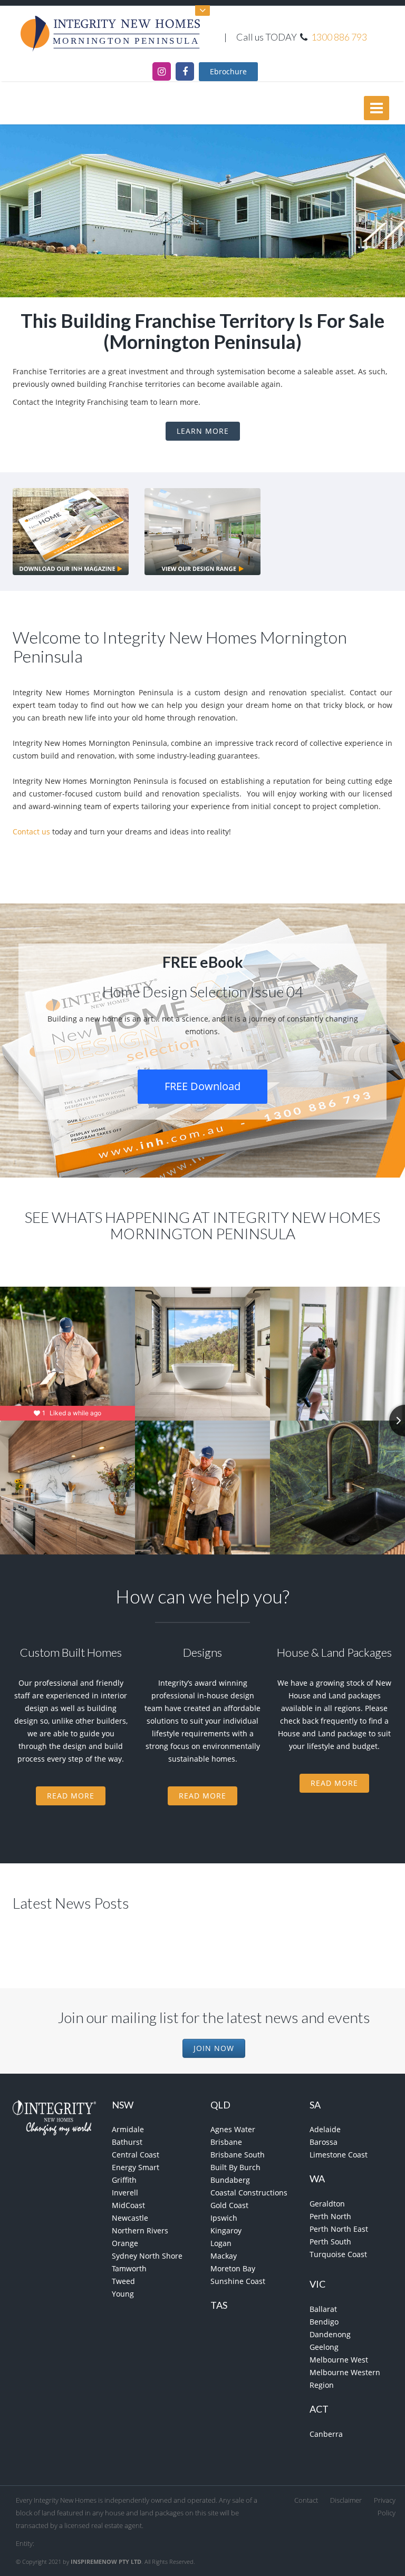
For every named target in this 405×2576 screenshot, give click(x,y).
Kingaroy (226, 2230)
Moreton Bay (233, 2268)
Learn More (203, 431)
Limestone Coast (339, 2155)
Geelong (324, 2347)
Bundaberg (230, 2180)
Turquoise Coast (338, 2254)
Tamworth (129, 2268)
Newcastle (130, 2218)
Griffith (124, 2180)
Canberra (326, 2434)
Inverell (125, 2193)
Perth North (330, 2216)
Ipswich (224, 2218)
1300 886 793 (339, 37)
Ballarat (323, 2309)
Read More (71, 1796)
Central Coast (136, 2155)
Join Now (214, 2048)
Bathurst (127, 2142)
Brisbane (226, 2142)
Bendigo (324, 2322)
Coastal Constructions (249, 2193)
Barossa (324, 2142)
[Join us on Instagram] (162, 71)
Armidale (128, 2129)
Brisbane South (238, 2155)
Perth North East (339, 2229)
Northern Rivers (140, 2230)
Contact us (31, 832)
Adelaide (325, 2129)
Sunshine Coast (238, 2281)
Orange (125, 2243)
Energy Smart (136, 2167)
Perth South (330, 2242)
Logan (221, 2243)
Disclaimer (346, 2500)
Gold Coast (229, 2205)
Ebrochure (228, 71)
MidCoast (128, 2205)
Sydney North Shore (147, 2256)
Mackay (224, 2256)
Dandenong (330, 2334)
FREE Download (202, 1086)
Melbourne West (339, 2360)
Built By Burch (235, 2167)
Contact (306, 2500)
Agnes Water (233, 2129)
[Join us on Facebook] (185, 71)
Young (123, 2294)
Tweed (123, 2281)
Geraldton (327, 2204)
